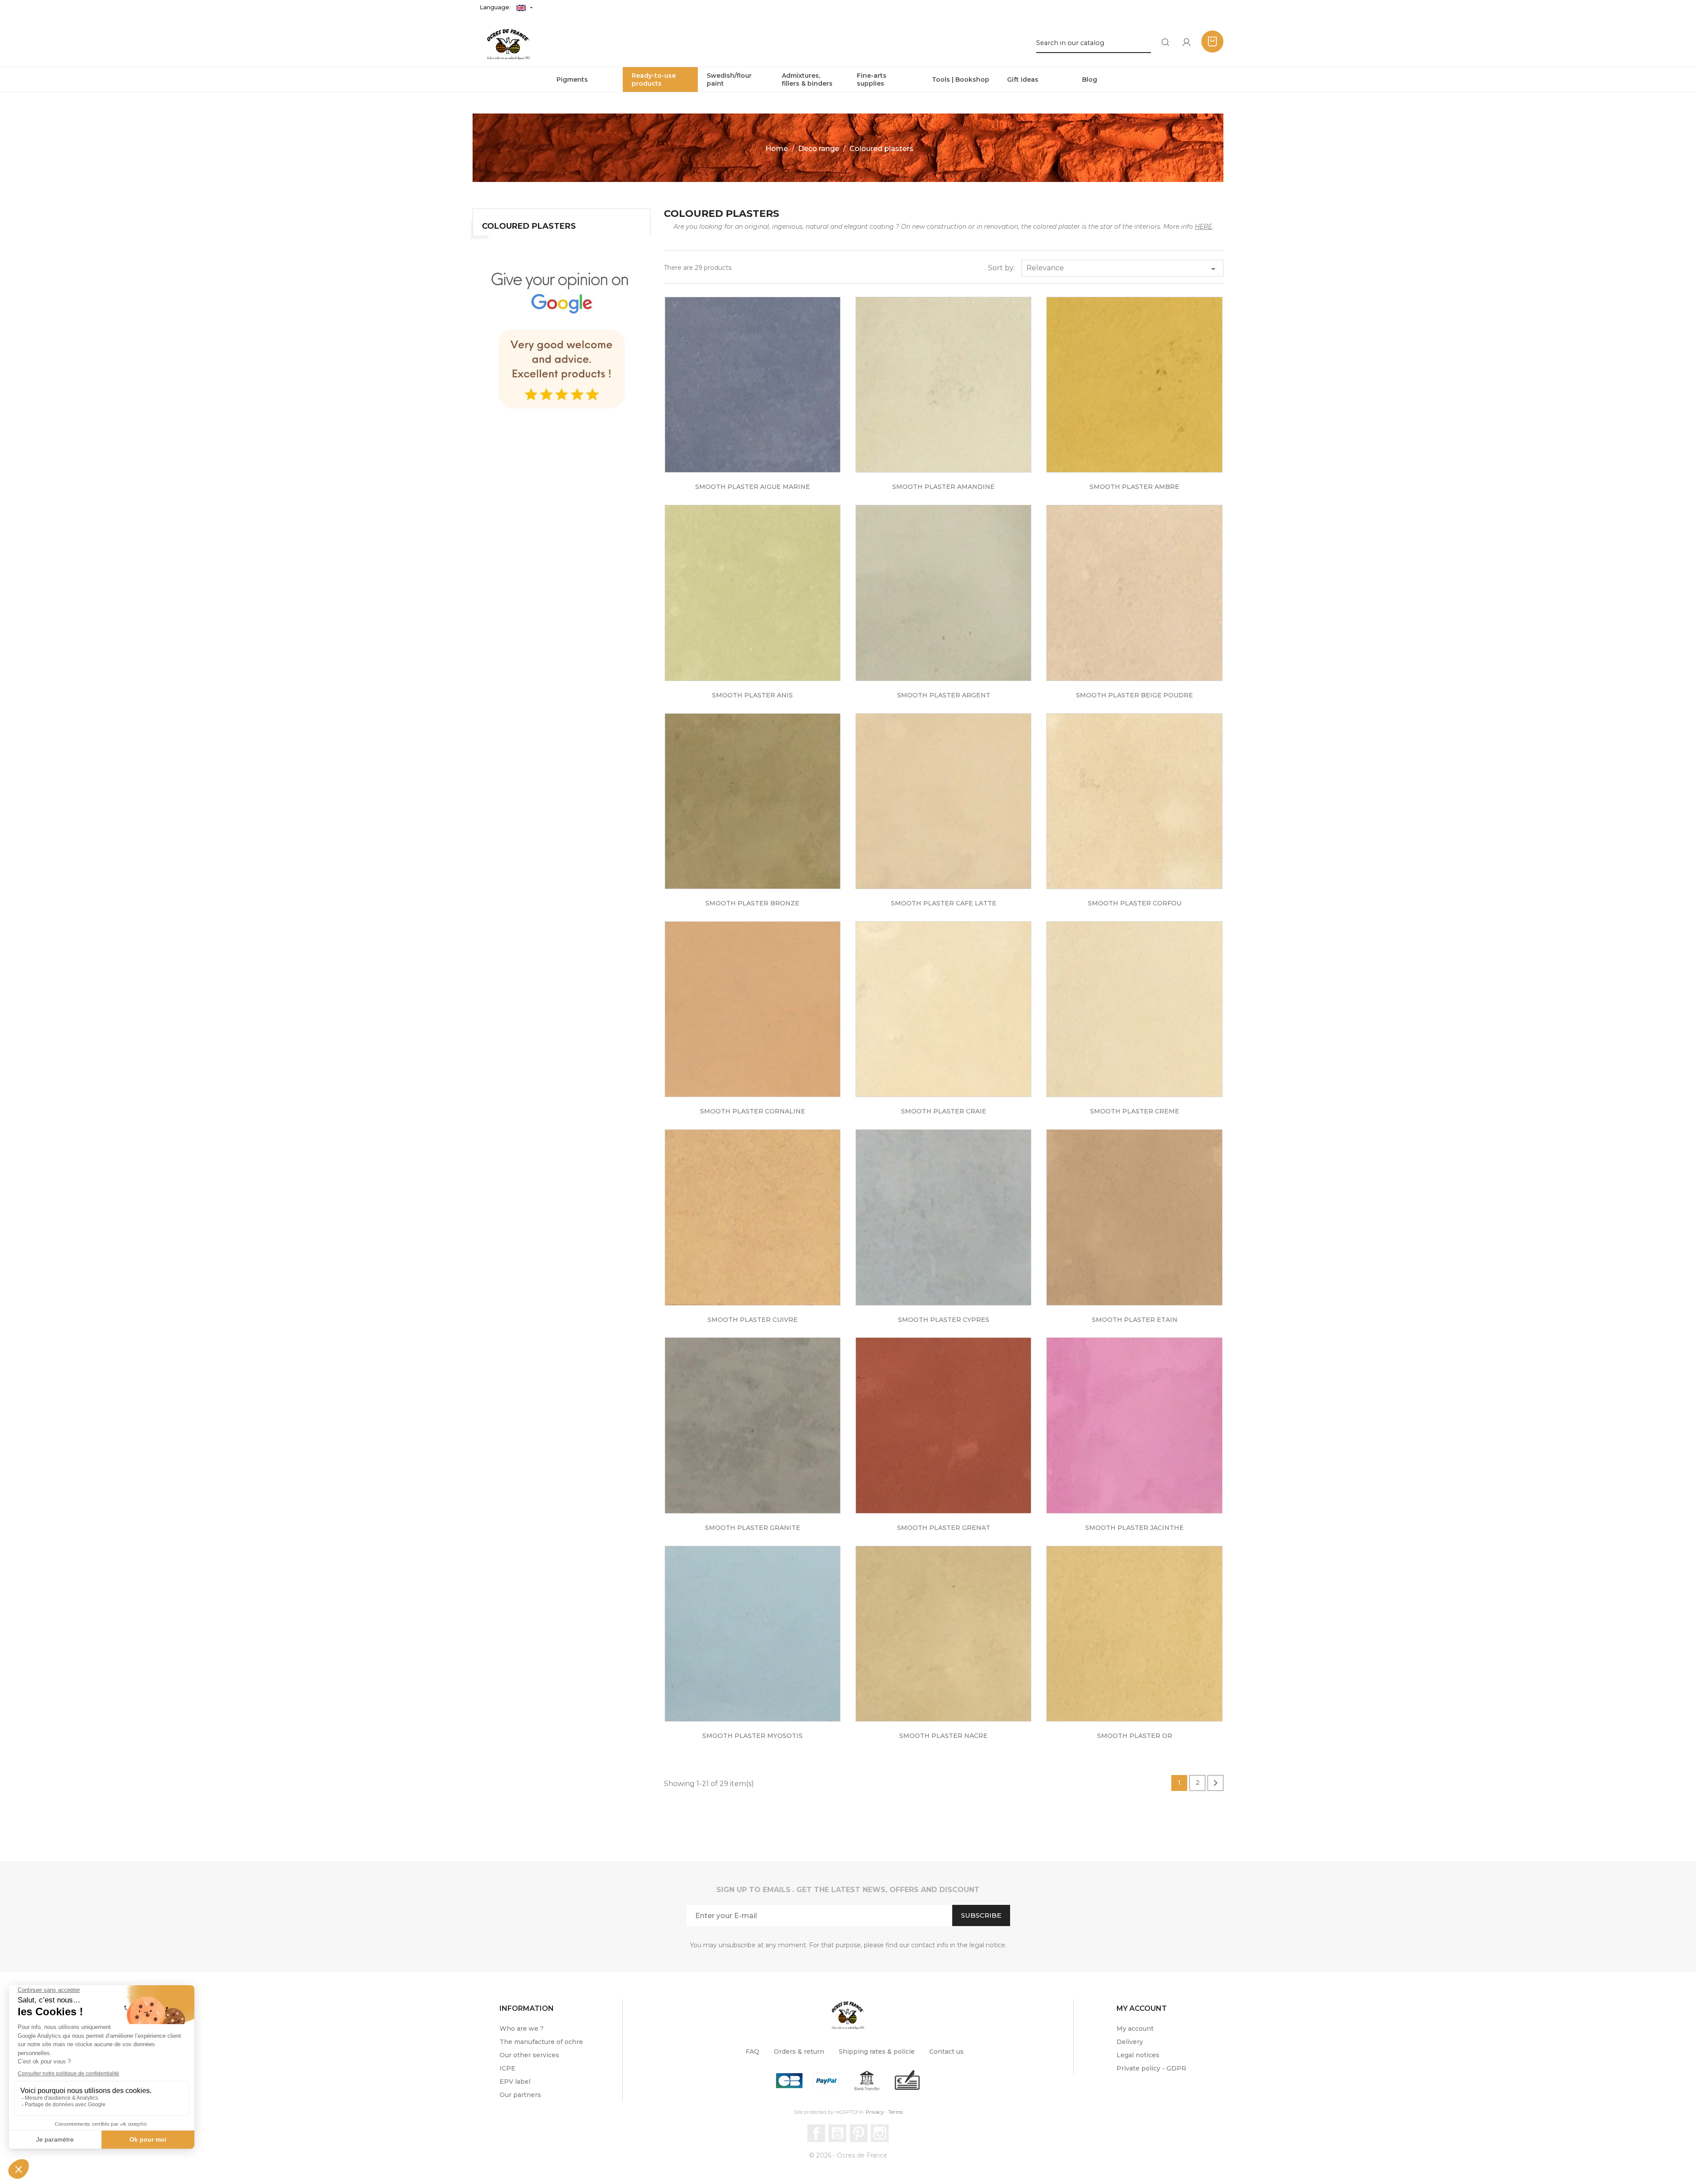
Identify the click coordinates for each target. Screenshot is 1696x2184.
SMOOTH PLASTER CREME (1135, 1111)
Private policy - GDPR (1151, 2068)
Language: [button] (496, 7)
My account (1135, 2029)
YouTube (837, 2133)
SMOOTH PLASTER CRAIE (944, 1111)
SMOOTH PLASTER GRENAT (944, 1528)
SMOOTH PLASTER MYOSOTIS (752, 1736)
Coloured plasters (529, 226)
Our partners (520, 2095)
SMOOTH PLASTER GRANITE (753, 1528)
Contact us (946, 2052)
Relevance (1122, 269)
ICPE (507, 2068)
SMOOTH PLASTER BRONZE (752, 903)
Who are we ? (522, 2029)
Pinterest (859, 2133)
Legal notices (1138, 2055)
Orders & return (799, 2052)
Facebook (816, 2133)
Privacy (875, 2112)
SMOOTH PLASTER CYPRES (944, 1320)
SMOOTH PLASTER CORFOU (1135, 903)
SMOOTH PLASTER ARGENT (944, 695)
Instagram (880, 2133)
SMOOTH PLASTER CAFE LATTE (944, 903)
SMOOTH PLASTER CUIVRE (753, 1320)
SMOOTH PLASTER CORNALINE (753, 1111)
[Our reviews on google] (562, 337)
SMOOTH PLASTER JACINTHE (1134, 1528)
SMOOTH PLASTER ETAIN (1135, 1320)
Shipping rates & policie (877, 2052)
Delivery (1130, 2042)
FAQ (752, 2052)
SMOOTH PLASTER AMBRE (1134, 487)
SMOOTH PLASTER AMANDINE (943, 487)
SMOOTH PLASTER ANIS (752, 695)
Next (1215, 1783)
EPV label (515, 2082)
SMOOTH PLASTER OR (1135, 1736)
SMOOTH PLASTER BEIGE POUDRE (1134, 695)
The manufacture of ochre (541, 2042)
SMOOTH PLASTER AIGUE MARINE (753, 487)
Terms (895, 2112)
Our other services (529, 2055)
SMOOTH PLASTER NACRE (943, 1736)
